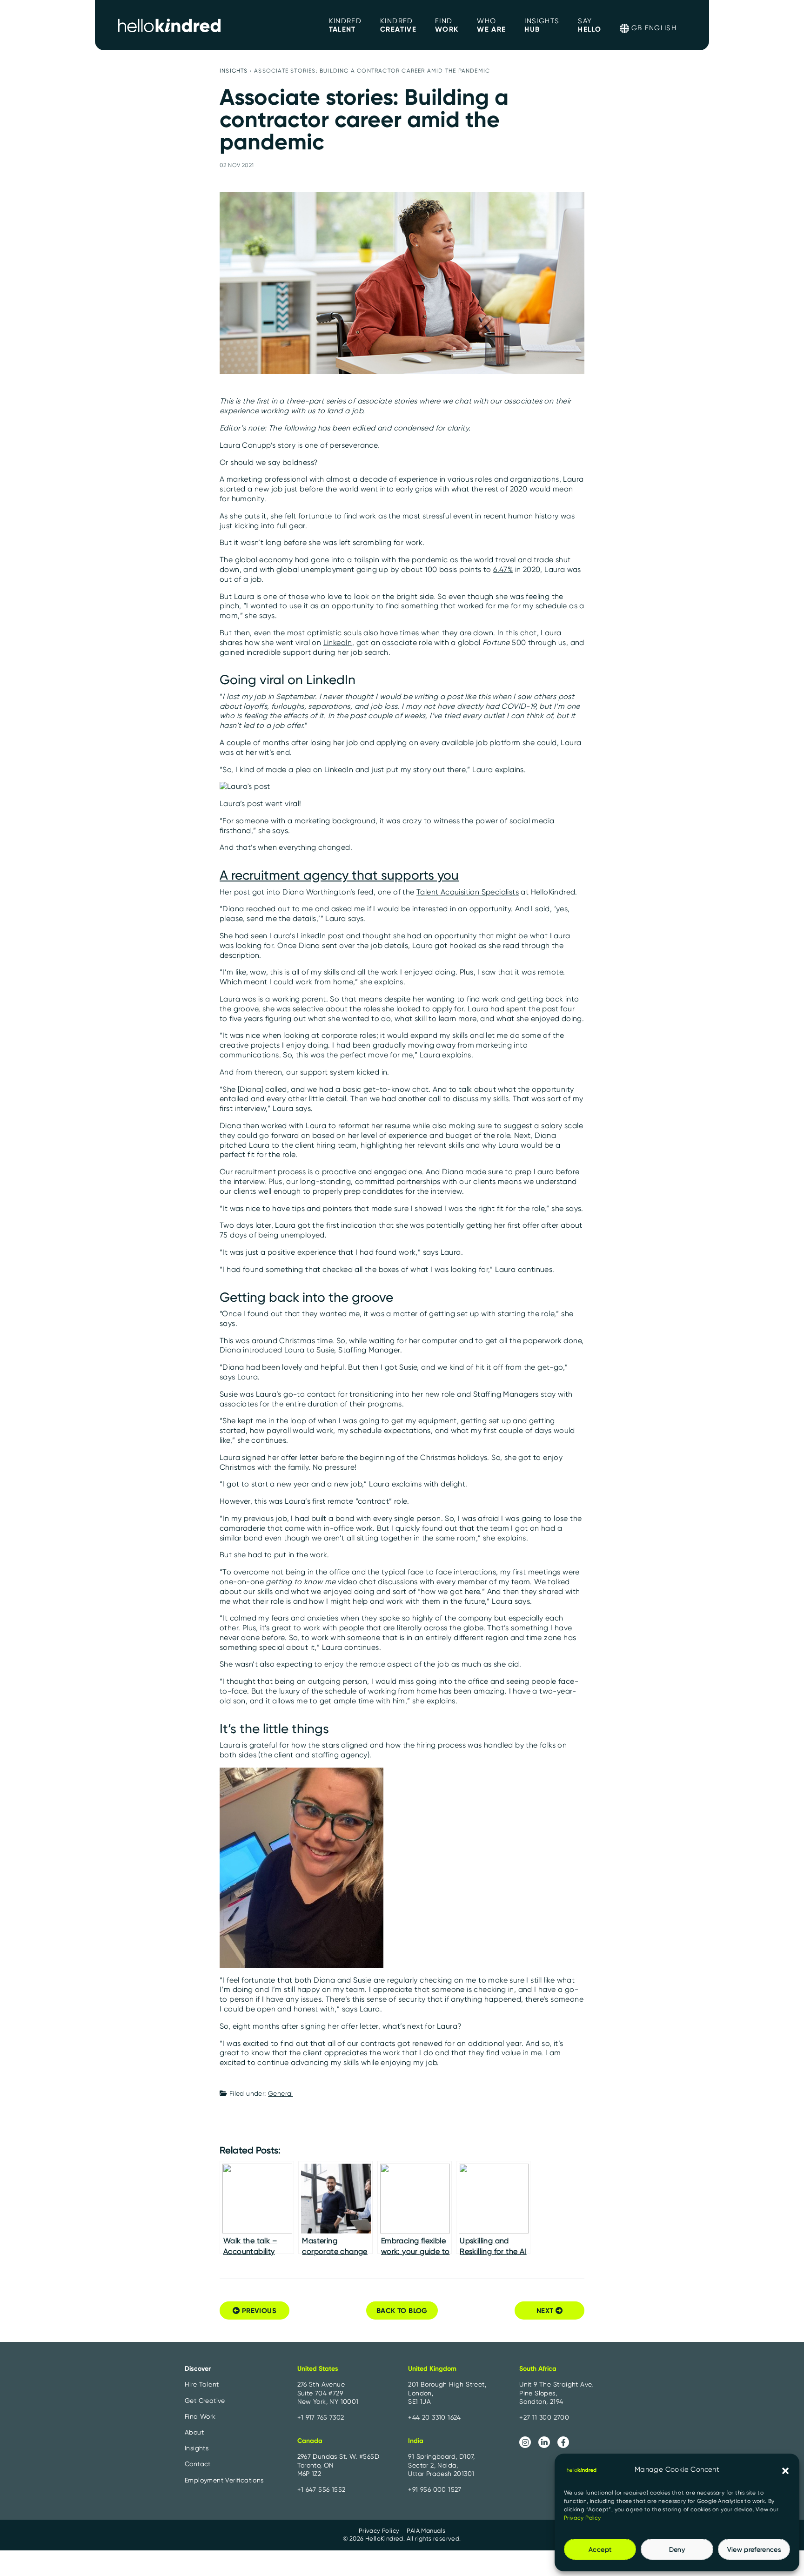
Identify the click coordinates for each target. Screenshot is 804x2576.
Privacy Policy (583, 2518)
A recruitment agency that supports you (339, 875)
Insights (234, 71)
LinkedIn (338, 642)
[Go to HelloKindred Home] (169, 25)
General (281, 2093)
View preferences (754, 2549)
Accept (600, 2549)
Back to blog (402, 2310)
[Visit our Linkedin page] (544, 2442)
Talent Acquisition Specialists (468, 892)
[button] (785, 2470)
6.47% (503, 569)
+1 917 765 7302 (321, 2417)
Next (546, 2310)
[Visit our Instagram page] (525, 2442)
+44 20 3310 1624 (434, 2417)
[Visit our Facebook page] (563, 2442)
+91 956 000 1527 (435, 2489)
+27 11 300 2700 (544, 2417)
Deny (677, 2549)
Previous (258, 2310)
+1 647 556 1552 (322, 2489)
